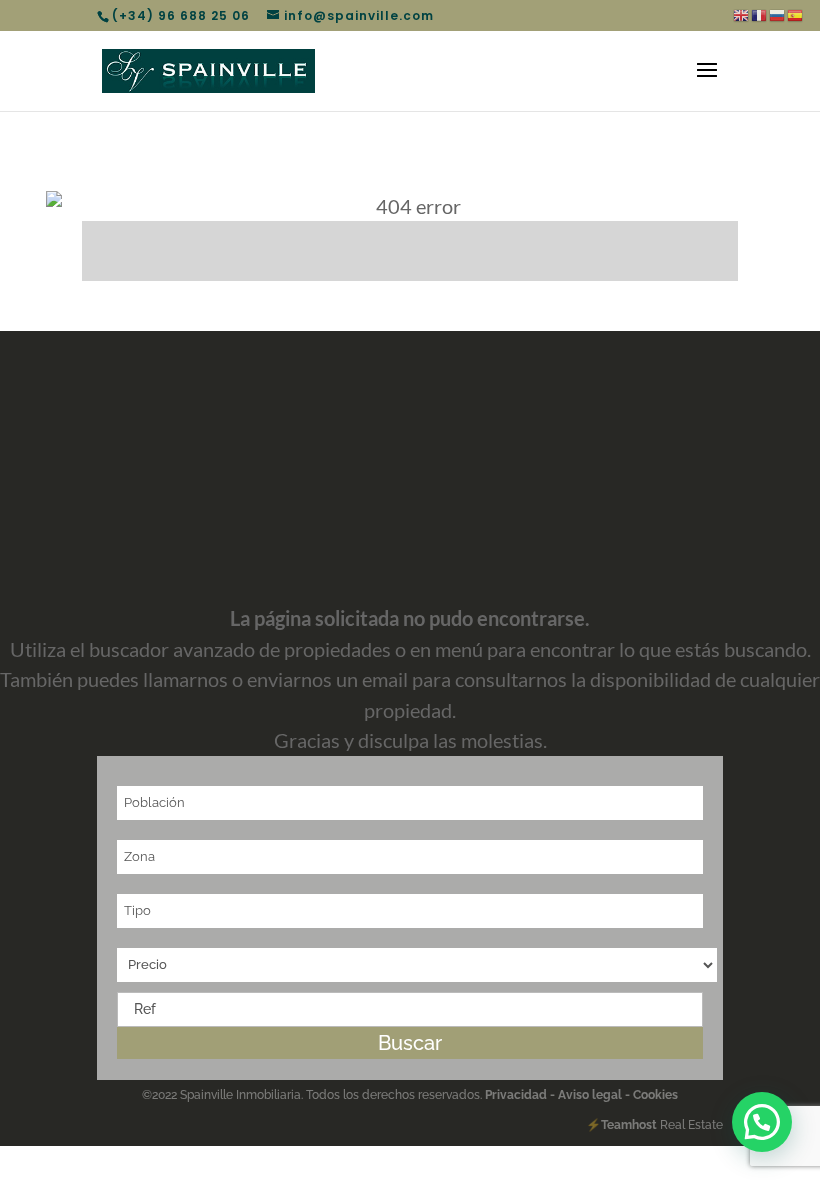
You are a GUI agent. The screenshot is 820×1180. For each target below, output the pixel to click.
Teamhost (629, 1125)
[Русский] (778, 14)
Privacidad (517, 1095)
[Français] (760, 14)
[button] (762, 1122)
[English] (742, 14)
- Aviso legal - (590, 1095)
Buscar (410, 1043)
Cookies (654, 1095)
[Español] (796, 14)
